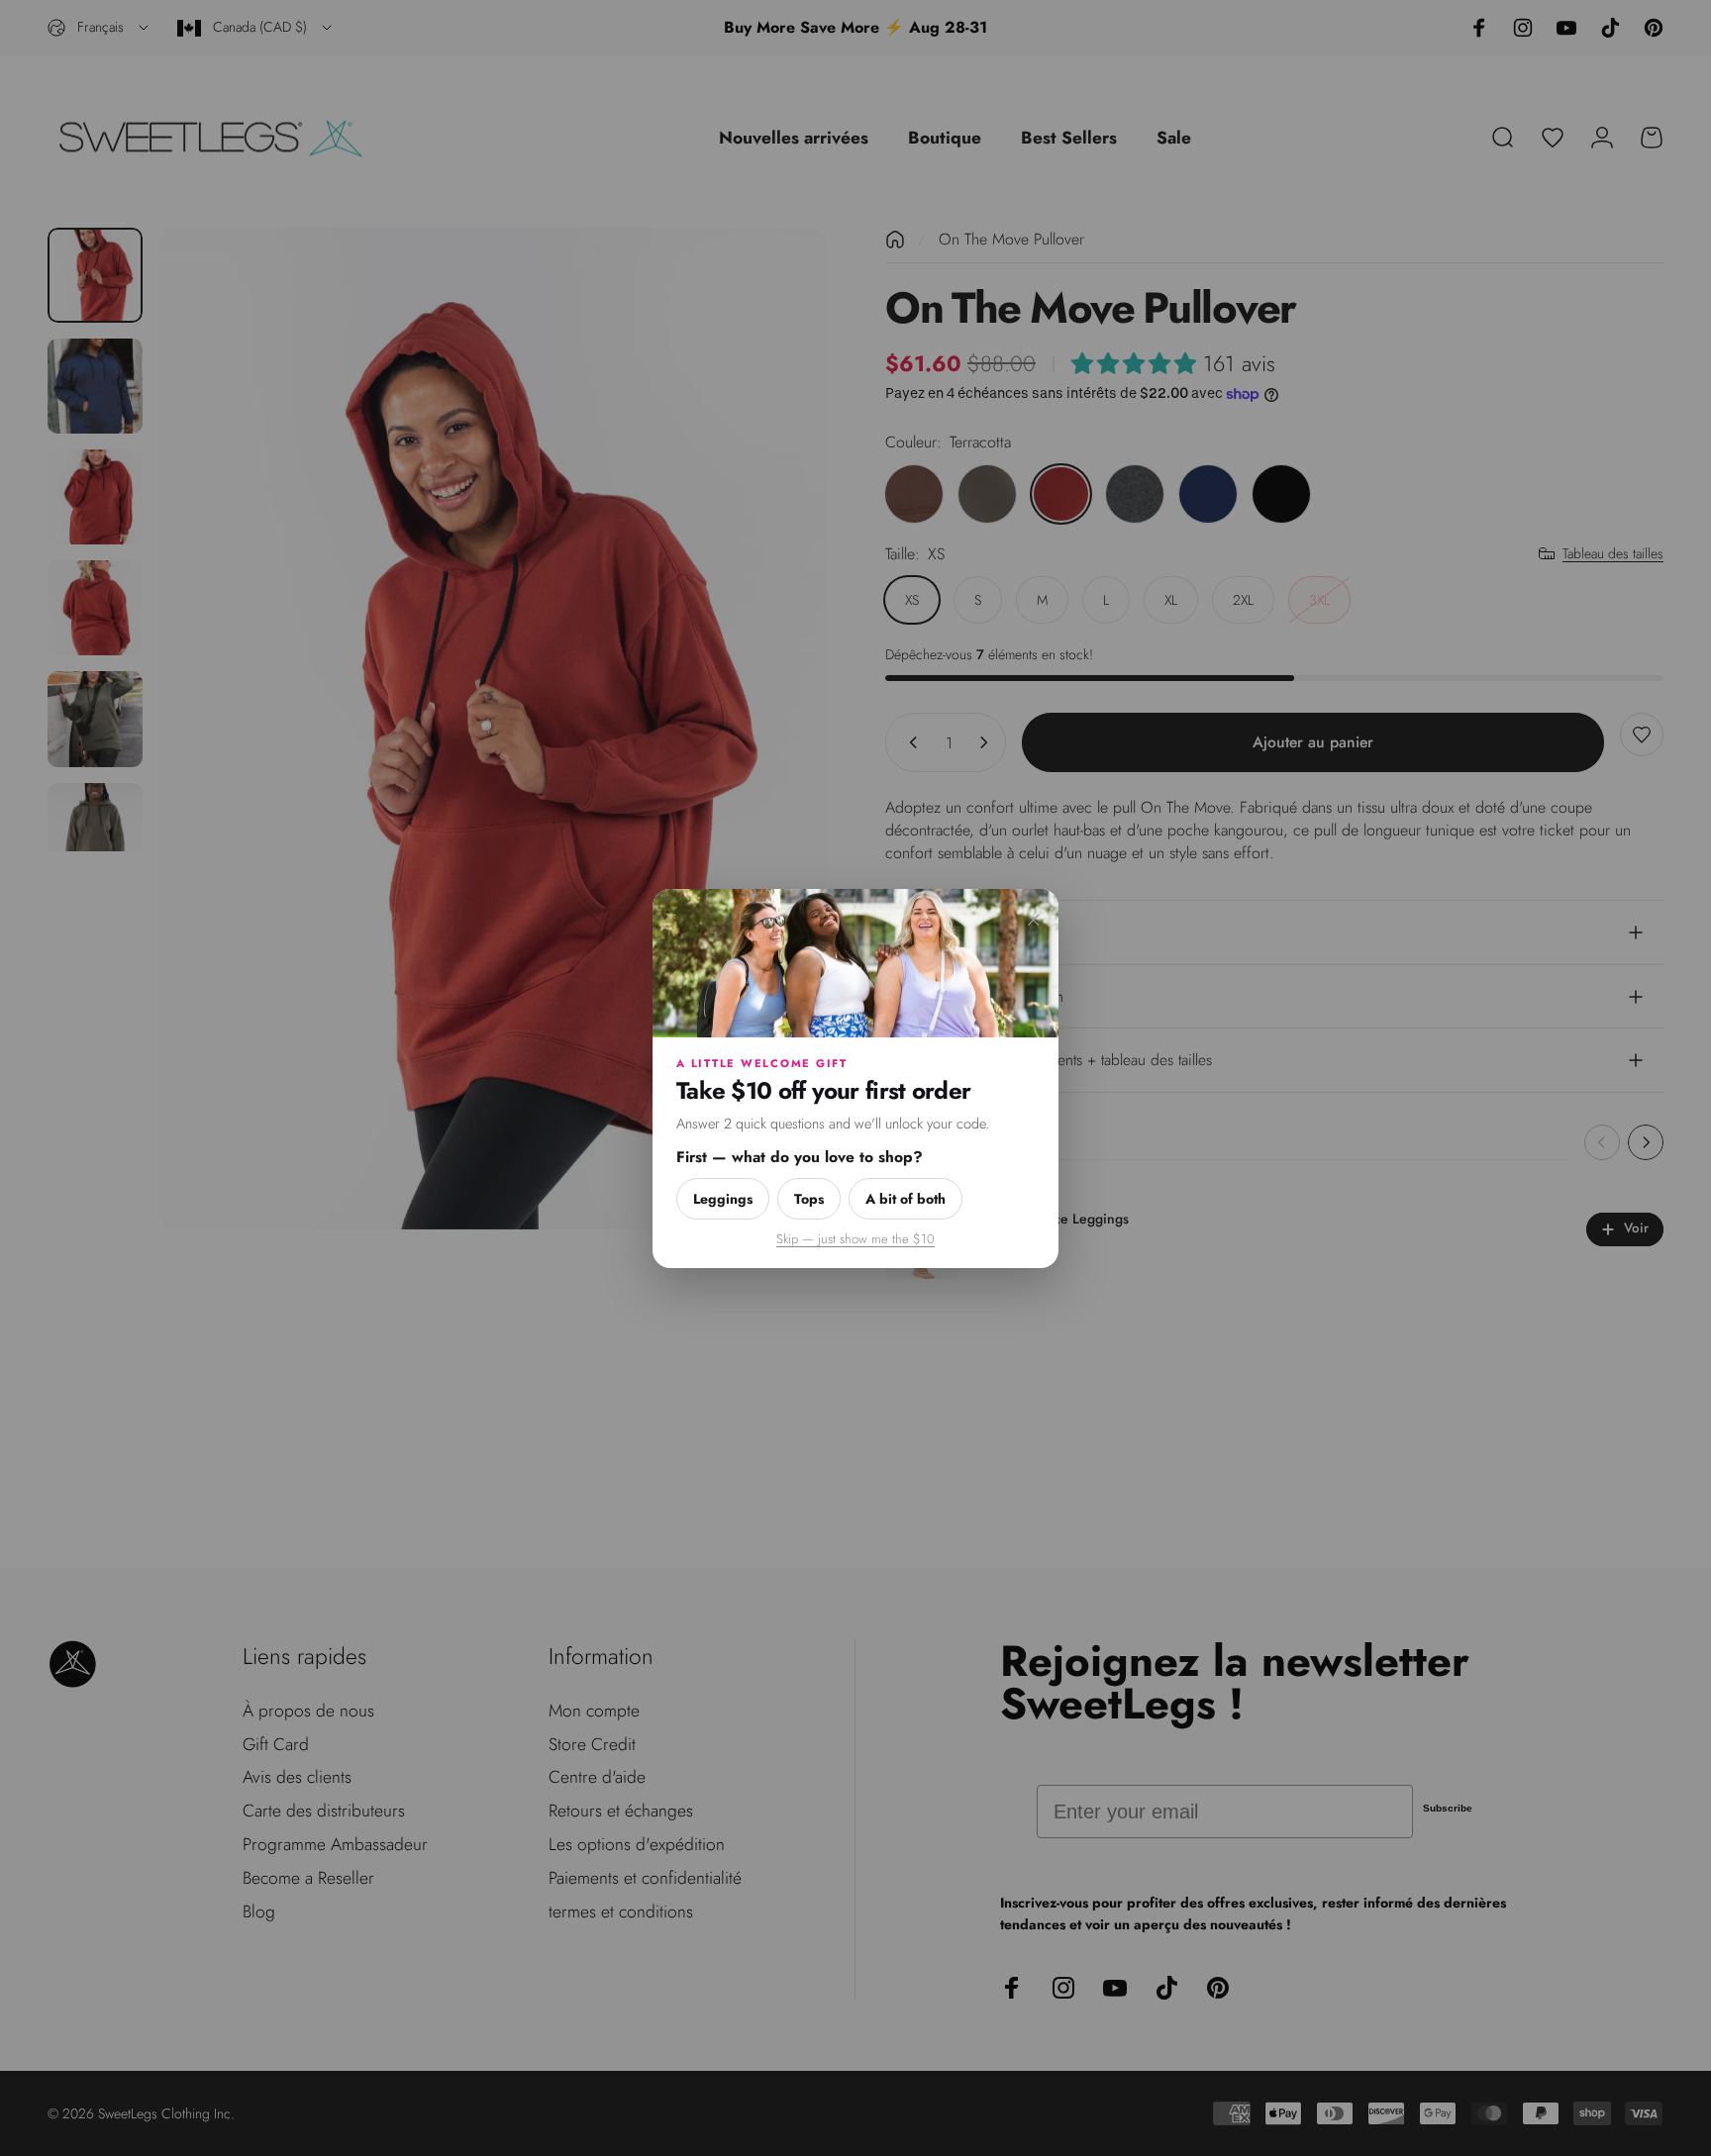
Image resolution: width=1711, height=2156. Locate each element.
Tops (809, 1198)
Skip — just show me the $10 (855, 1238)
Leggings (723, 1198)
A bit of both (906, 1198)
